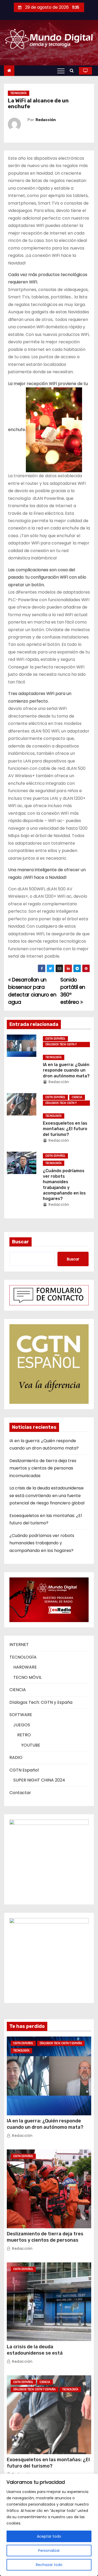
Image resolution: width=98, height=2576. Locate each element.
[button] (73, 71)
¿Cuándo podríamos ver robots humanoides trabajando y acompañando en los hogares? (42, 1543)
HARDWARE (25, 1667)
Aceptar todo (49, 2536)
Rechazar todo (49, 2565)
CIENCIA (77, 1097)
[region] (49, 2525)
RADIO (16, 1757)
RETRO (24, 1735)
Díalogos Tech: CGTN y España (61, 1045)
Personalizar (49, 2551)
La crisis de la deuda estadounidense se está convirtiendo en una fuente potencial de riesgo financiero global (47, 1495)
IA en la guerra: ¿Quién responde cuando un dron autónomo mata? (66, 1070)
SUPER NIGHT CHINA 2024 (39, 1780)
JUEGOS (22, 1725)
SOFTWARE (21, 1715)
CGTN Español (55, 1039)
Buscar (21, 1242)
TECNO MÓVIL (27, 1677)
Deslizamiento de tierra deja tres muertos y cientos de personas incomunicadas (43, 1468)
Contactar (20, 1793)
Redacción (46, 120)
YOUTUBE (31, 1745)
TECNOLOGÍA (19, 93)
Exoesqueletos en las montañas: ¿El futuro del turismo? (65, 1129)
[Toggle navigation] (61, 71)
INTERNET (19, 1645)
